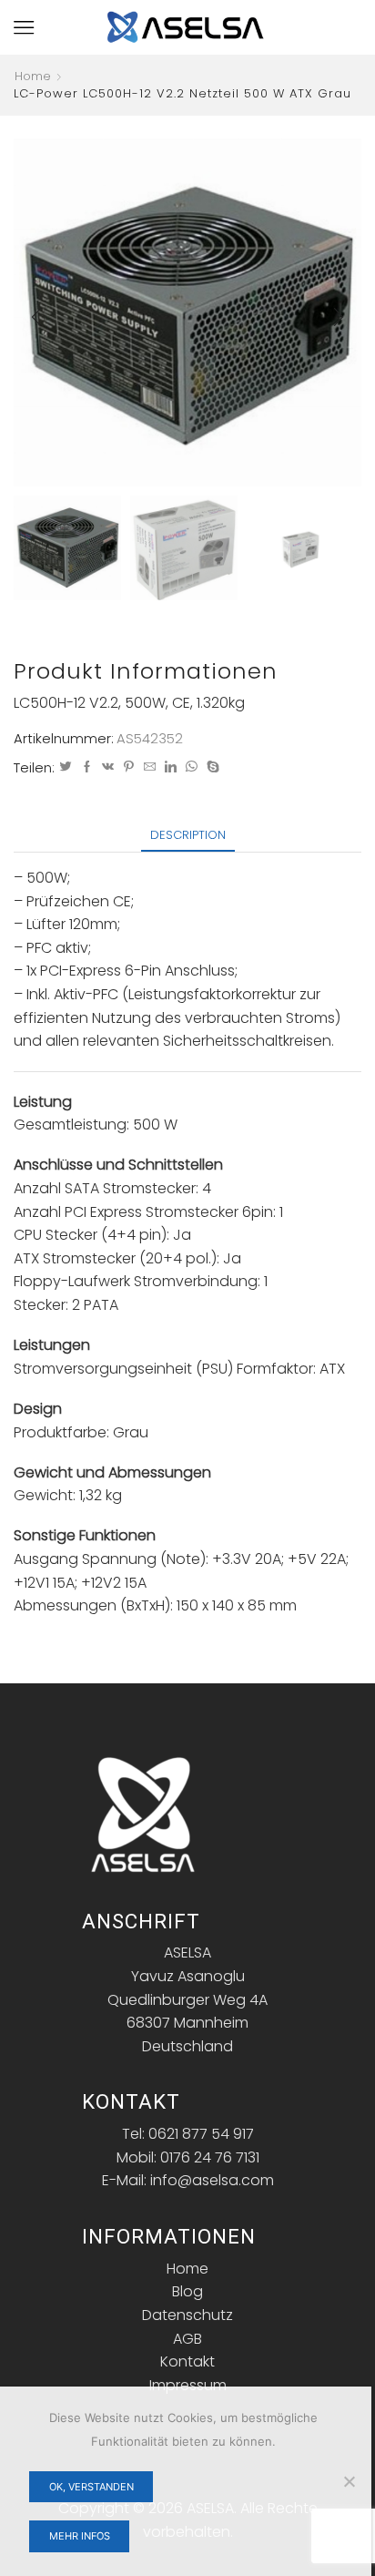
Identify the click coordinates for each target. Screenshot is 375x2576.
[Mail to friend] (150, 767)
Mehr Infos (80, 2536)
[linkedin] (171, 767)
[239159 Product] (184, 549)
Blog (187, 2291)
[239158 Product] (67, 547)
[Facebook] (87, 767)
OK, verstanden (91, 2487)
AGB (187, 2339)
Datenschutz (187, 2315)
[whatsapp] (192, 767)
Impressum (188, 2385)
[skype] (211, 767)
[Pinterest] (129, 767)
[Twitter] (66, 767)
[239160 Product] (300, 549)
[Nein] (349, 2481)
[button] (36, 317)
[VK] (108, 767)
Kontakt (187, 2361)
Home (33, 77)
